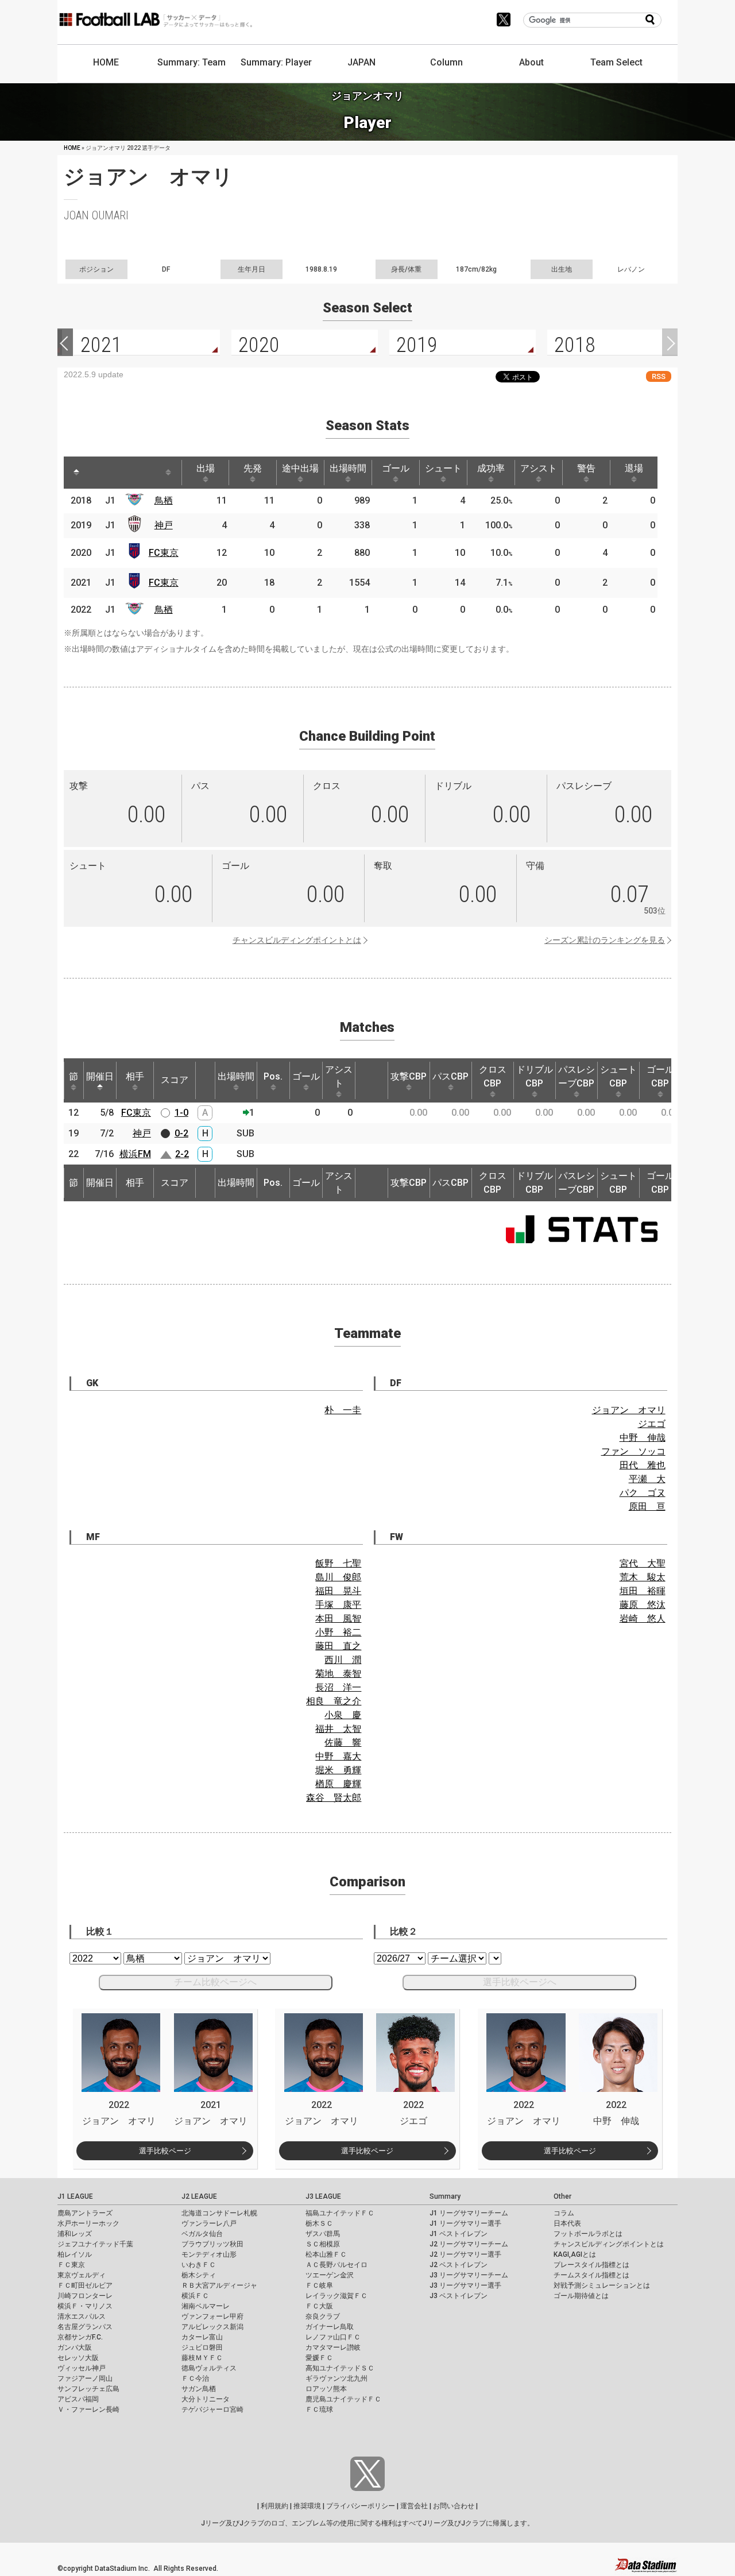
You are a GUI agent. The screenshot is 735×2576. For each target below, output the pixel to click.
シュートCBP (618, 1076)
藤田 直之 (338, 1646)
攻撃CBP (409, 1076)
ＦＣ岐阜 (319, 2285)
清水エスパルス (82, 2316)
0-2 (181, 1133)
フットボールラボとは (588, 2234)
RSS (659, 376)
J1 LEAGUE (75, 2196)
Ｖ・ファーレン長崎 (88, 2409)
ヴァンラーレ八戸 (209, 2223)
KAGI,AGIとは (575, 2254)
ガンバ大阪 (75, 2347)
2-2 (182, 1154)
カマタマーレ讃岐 (333, 2347)
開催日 (100, 1076)
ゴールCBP (660, 1076)
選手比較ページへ (520, 1982)
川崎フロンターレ (85, 2296)
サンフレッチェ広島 (88, 2389)
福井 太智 (338, 1729)
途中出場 (300, 468)
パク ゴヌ (643, 1493)
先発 (253, 468)
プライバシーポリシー (361, 2506)
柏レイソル (75, 2254)
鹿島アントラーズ (85, 2213)
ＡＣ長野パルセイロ (336, 2265)
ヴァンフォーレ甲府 (212, 2316)
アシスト (539, 468)
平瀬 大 (647, 1479)
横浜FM (135, 1154)
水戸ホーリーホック (88, 2223)
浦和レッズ (75, 2234)
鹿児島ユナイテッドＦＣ (343, 2399)
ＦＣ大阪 (319, 2306)
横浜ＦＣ (195, 2296)
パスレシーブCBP (577, 1076)
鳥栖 (164, 500)
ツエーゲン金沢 (330, 2275)
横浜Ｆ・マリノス (85, 2306)
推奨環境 (307, 2506)
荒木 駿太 (643, 1577)
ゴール (396, 468)
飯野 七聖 (338, 1563)
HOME (106, 62)
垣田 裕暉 (643, 1591)
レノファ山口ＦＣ (333, 2337)
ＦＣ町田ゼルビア (85, 2285)
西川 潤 (343, 1660)
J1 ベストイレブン (459, 2234)
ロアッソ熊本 (326, 2389)
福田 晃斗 (338, 1591)
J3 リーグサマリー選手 (465, 2285)
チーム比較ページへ (215, 1982)
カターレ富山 (202, 2337)
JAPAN (361, 62)
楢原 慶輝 (338, 1784)
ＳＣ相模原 (323, 2244)
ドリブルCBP (535, 1076)
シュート (443, 468)
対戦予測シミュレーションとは (602, 2285)
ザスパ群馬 (323, 2234)
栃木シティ (199, 2275)
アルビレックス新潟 (212, 2327)
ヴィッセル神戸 (82, 2368)
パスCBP (450, 1076)
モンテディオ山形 (209, 2254)
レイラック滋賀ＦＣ (336, 2296)
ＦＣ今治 (195, 2378)
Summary (445, 2196)
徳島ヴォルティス (209, 2368)
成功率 (491, 468)
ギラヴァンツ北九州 (336, 2378)
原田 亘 (647, 1506)
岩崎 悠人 (643, 1618)
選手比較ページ (165, 2151)
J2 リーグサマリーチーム (469, 2244)
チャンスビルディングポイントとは (297, 940)
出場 (206, 468)
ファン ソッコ (633, 1451)
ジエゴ (652, 1424)
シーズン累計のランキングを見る (605, 940)
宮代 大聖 (643, 1563)
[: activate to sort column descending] (76, 473)
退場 (634, 468)
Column (446, 62)
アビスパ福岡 (78, 2399)
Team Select (616, 62)
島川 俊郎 (338, 1577)
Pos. (273, 1076)
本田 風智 (338, 1618)
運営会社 (414, 2506)
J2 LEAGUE (199, 2196)
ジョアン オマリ (629, 1410)
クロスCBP (493, 1076)
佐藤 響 (343, 1743)
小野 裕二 (338, 1632)
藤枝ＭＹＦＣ (202, 2358)
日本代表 (567, 2223)
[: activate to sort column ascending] (98, 473)
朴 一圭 (343, 1410)
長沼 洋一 (338, 1687)
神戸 (164, 525)
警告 (586, 468)
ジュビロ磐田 (202, 2347)
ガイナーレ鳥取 (330, 2327)
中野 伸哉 (643, 1438)
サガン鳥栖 (199, 2389)
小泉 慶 (343, 1715)
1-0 (181, 1113)
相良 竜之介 (334, 1701)
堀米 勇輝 (338, 1770)
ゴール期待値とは (581, 2296)
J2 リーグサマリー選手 (465, 2254)
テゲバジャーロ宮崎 (212, 2409)
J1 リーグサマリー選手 (465, 2223)
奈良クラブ (323, 2316)
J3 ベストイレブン (459, 2296)
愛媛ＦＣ (319, 2358)
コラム (564, 2213)
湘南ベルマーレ (206, 2306)
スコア (175, 1080)
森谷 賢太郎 (334, 1798)
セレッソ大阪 (78, 2358)
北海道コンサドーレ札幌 (219, 2213)
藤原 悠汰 (643, 1605)
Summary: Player (276, 62)
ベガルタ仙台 (202, 2234)
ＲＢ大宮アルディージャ (219, 2285)
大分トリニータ (206, 2399)
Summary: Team (192, 62)
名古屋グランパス (85, 2327)
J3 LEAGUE (323, 2196)
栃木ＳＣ (319, 2223)
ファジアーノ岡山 (85, 2378)
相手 (135, 1076)
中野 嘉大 (338, 1756)
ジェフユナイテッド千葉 (95, 2244)
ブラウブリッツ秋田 (212, 2244)
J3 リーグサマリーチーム (469, 2275)
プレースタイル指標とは (591, 2265)
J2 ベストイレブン (459, 2265)
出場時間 (348, 468)
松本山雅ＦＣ (326, 2254)
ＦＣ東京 (71, 2265)
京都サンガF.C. (80, 2337)
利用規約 (274, 2506)
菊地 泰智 (338, 1674)
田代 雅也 (643, 1465)
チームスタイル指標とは (591, 2275)
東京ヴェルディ (82, 2275)
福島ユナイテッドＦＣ (340, 2213)
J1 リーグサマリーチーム (469, 2213)
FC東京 (164, 553)
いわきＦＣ (199, 2265)
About (531, 62)
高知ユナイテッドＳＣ (340, 2368)
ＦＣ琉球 (319, 2409)
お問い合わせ (454, 2506)
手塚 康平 (338, 1605)
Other (562, 2196)
